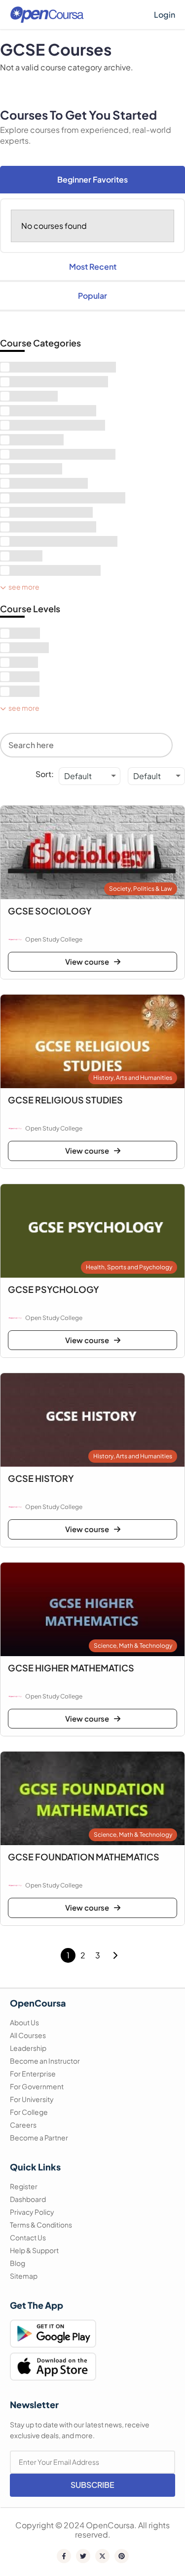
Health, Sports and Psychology (129, 1267)
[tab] (92, 180)
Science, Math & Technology (133, 1646)
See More (24, 587)
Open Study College (54, 939)
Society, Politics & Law (141, 889)
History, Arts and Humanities (133, 1078)
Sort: (45, 774)
